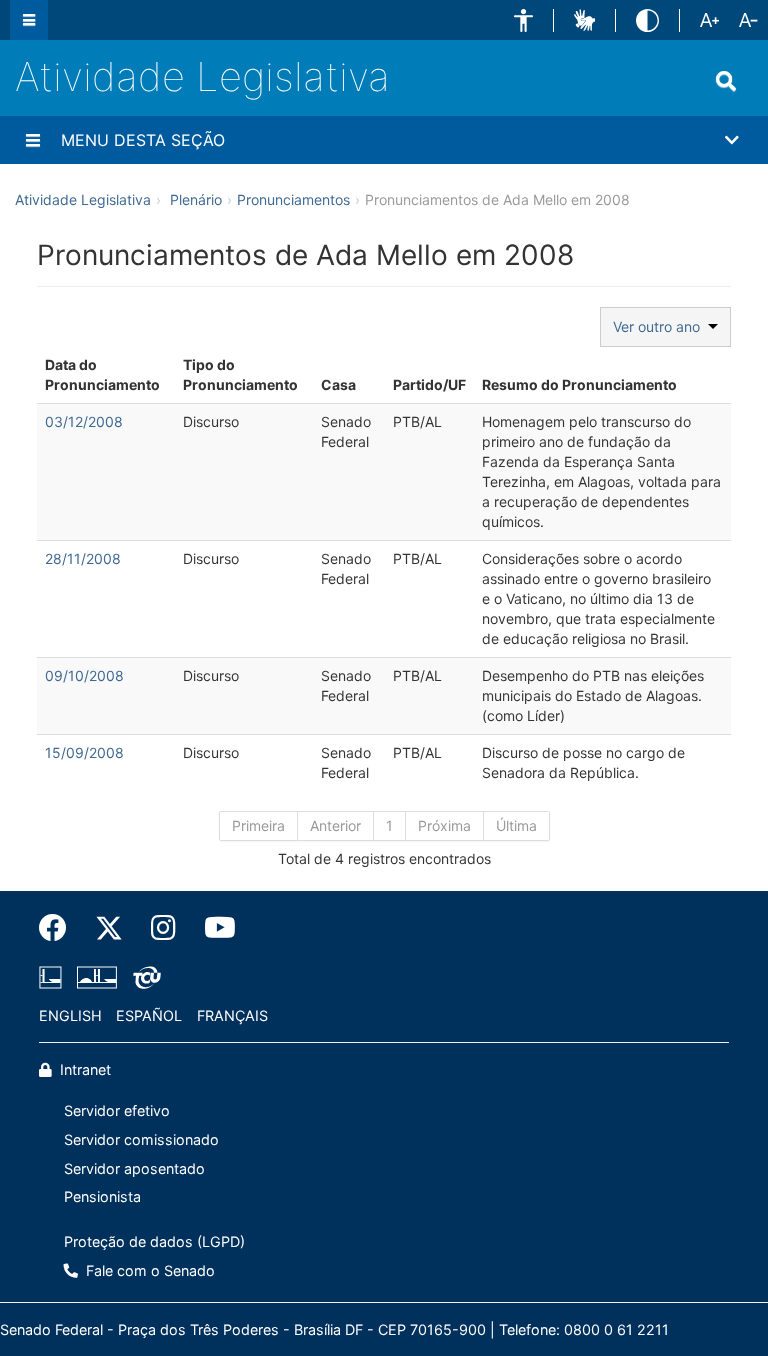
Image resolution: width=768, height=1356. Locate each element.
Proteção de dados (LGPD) (154, 1241)
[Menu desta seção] (33, 140)
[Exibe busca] (726, 81)
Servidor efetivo (117, 1110)
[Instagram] (163, 928)
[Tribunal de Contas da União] (143, 977)
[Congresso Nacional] (97, 977)
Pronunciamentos (293, 199)
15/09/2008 (84, 752)
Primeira (258, 825)
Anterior (335, 825)
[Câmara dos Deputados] (54, 977)
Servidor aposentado (134, 1168)
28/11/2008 (83, 558)
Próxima (444, 825)
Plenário (196, 199)
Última (516, 825)
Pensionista (102, 1196)
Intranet (83, 1069)
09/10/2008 (84, 675)
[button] (523, 20)
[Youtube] (213, 928)
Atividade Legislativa (202, 76)
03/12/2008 (84, 421)
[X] (109, 928)
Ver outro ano (660, 326)
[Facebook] (60, 928)
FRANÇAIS (232, 1015)
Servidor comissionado (141, 1139)
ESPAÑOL (149, 1015)
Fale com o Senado (148, 1270)
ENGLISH (70, 1015)
